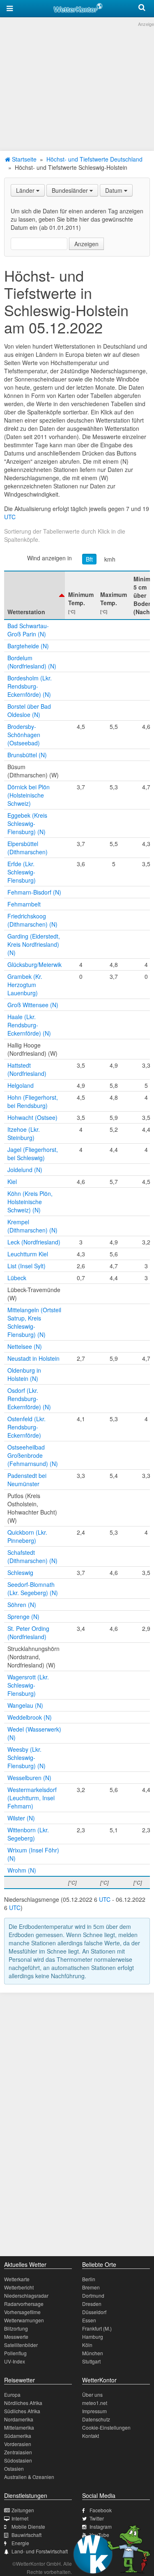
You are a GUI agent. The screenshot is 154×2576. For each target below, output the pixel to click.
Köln (87, 2345)
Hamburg (93, 2337)
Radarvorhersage (24, 2304)
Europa (12, 2394)
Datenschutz (96, 2419)
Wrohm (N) (22, 1870)
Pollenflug (15, 2353)
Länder (26, 190)
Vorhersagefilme (22, 2312)
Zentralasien (18, 2452)
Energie (20, 2543)
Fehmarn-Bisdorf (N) (34, 892)
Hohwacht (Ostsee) (32, 1117)
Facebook (101, 2510)
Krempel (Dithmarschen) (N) (32, 1226)
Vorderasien (18, 2444)
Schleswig (20, 1572)
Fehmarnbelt (24, 904)
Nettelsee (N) (25, 1346)
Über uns (92, 2394)
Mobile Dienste (28, 2526)
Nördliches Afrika (23, 2403)
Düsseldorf (94, 2312)
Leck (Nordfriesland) (34, 1242)
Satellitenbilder (21, 2345)
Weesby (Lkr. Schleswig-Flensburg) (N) (26, 1757)
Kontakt (91, 2436)
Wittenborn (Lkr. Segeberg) (28, 1834)
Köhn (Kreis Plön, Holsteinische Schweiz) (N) (30, 1202)
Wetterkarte (17, 2279)
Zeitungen (23, 2510)
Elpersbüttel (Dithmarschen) (28, 848)
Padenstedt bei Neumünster (27, 1480)
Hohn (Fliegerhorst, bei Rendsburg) (33, 1101)
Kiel (12, 1182)
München (93, 2353)
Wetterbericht (19, 2287)
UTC (10, 517)
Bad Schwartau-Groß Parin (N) (28, 630)
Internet (20, 2518)
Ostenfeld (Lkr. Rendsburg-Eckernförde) (26, 1427)
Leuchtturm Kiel (28, 1254)
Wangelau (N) (25, 1705)
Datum (115, 190)
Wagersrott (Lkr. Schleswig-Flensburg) (28, 1685)
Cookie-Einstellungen (106, 2427)
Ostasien (14, 2468)
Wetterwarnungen (24, 2320)
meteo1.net (95, 2403)
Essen (89, 2320)
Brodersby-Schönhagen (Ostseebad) (24, 735)
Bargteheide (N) (28, 646)
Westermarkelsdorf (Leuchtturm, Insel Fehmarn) (32, 1798)
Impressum (94, 2411)
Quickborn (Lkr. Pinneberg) (27, 1536)
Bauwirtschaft (26, 2535)
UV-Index (15, 2361)
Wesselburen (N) (29, 1778)
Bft (89, 559)
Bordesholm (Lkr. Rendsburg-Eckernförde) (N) (30, 686)
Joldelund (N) (25, 1170)
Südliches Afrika (22, 2411)
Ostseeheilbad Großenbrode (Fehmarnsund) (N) (33, 1455)
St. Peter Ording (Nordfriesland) (28, 1633)
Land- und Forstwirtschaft (40, 2551)
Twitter (97, 2518)
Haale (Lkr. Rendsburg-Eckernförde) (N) (29, 1025)
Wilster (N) (21, 1818)
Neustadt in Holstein (33, 1358)
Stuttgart (91, 2361)
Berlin (89, 2279)
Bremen (91, 2287)
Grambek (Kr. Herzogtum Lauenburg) (25, 985)
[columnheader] (34, 595)
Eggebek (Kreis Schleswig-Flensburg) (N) (27, 823)
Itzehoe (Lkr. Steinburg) (24, 1133)
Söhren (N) (22, 1605)
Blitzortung (16, 2328)
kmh (110, 559)
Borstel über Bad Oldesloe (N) (29, 710)
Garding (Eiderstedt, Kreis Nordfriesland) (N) (34, 944)
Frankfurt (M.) (97, 2328)
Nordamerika (19, 2419)
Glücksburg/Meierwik (34, 964)
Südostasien (18, 2460)
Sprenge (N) (23, 1616)
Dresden (92, 2304)
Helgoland (21, 1085)
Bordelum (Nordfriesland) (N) (32, 662)
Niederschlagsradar (26, 2295)
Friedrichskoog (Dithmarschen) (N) (32, 920)
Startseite (23, 159)
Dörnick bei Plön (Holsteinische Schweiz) (29, 795)
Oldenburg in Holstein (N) (24, 1374)
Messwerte (16, 2337)
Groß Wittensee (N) (33, 1005)
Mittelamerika (19, 2427)
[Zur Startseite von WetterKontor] (78, 7)
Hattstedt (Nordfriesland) (27, 1069)
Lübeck (17, 1278)
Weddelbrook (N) (30, 1717)
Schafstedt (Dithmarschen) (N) (32, 1556)
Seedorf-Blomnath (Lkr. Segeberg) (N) (33, 1589)
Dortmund (93, 2295)
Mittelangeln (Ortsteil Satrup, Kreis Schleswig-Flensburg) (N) (34, 1322)
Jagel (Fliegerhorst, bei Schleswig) (33, 1154)
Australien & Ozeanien (29, 2477)
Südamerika (18, 2436)
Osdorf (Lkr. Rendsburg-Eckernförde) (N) (29, 1399)
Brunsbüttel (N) (27, 755)
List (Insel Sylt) (26, 1266)
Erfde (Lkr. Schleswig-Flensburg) (22, 872)
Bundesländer (71, 190)
